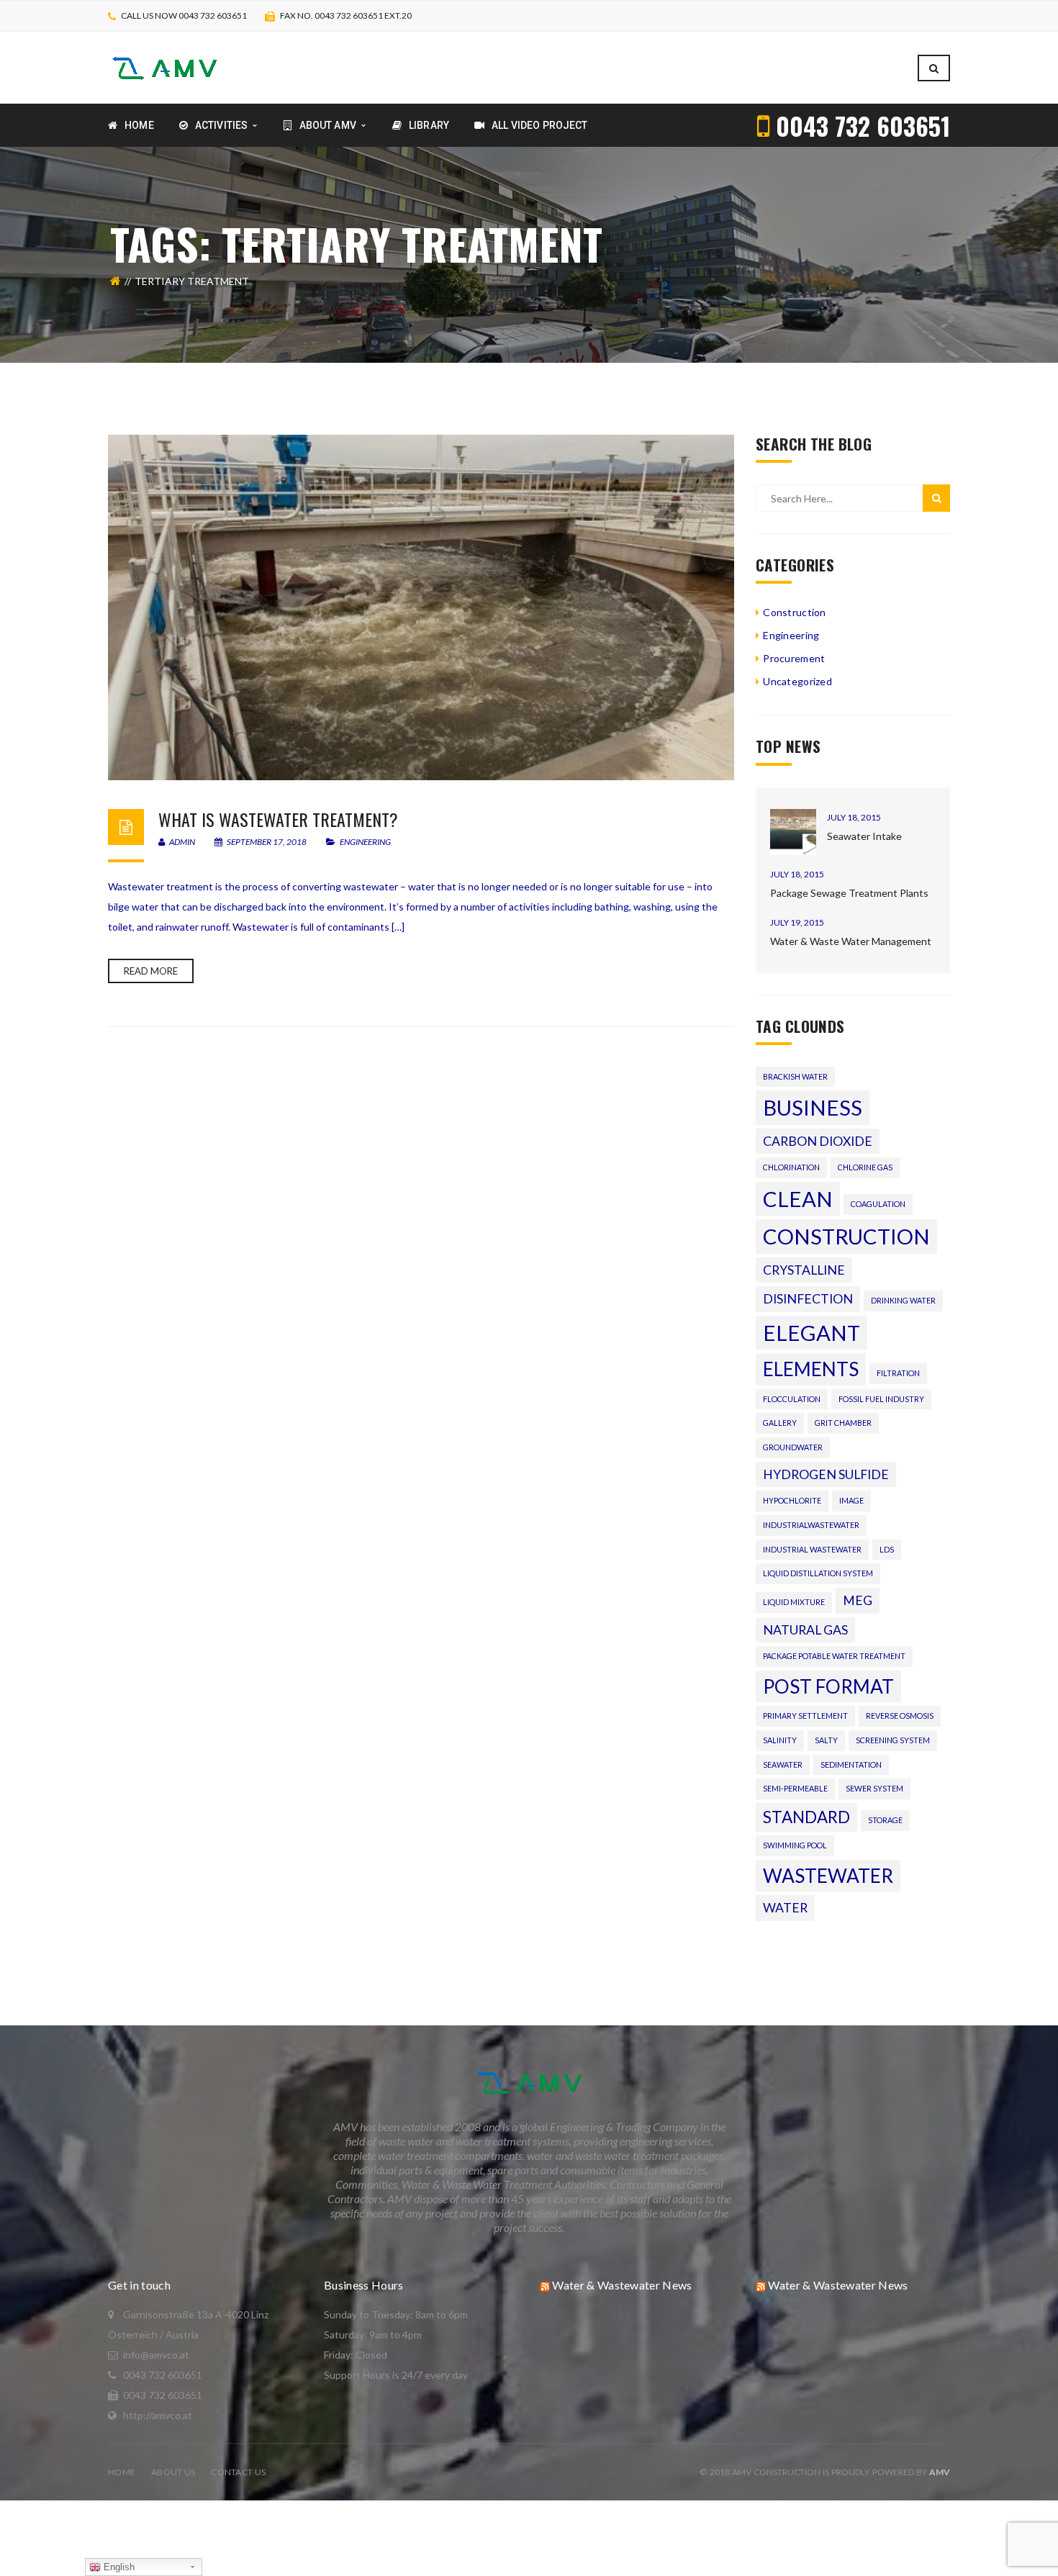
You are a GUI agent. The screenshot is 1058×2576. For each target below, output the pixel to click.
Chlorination (791, 1167)
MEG (858, 1600)
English (118, 2567)
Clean (798, 1199)
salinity (780, 1740)
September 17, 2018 (267, 842)
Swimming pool (795, 1845)
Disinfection (808, 1299)
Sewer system (874, 1788)
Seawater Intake (864, 836)
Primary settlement (805, 1716)
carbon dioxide (818, 1141)
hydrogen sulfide (826, 1474)
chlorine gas (865, 1167)
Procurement (794, 658)
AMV (940, 2472)
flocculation (792, 1399)
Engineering (365, 842)
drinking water (903, 1300)
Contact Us (238, 2472)
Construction (794, 612)
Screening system (893, 1740)
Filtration (898, 1373)
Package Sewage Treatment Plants (849, 893)
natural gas (805, 1630)
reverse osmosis (900, 1716)
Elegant (811, 1333)
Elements (811, 1369)
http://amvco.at (158, 2415)
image (851, 1500)
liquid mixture (794, 1602)
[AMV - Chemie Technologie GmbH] (164, 67)
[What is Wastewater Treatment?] (421, 607)
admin (181, 842)
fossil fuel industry (881, 1399)
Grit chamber (843, 1423)
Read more (151, 971)
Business (813, 1107)
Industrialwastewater (811, 1525)
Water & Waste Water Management (851, 941)
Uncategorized (797, 681)
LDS (887, 1549)
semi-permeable (795, 1788)
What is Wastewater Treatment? (278, 819)
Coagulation (878, 1204)
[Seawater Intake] (793, 832)
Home (122, 2472)
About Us (173, 2472)
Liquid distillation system (818, 1573)
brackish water (795, 1076)
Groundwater (793, 1447)
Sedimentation (851, 1764)
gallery (780, 1423)
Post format (828, 1686)
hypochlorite (792, 1500)
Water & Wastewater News (622, 2285)
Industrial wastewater (812, 1549)
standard (806, 1817)
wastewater (828, 1876)
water (785, 1908)
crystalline (804, 1270)
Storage (885, 1820)
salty (826, 1740)
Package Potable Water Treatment (834, 1656)
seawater (783, 1764)
